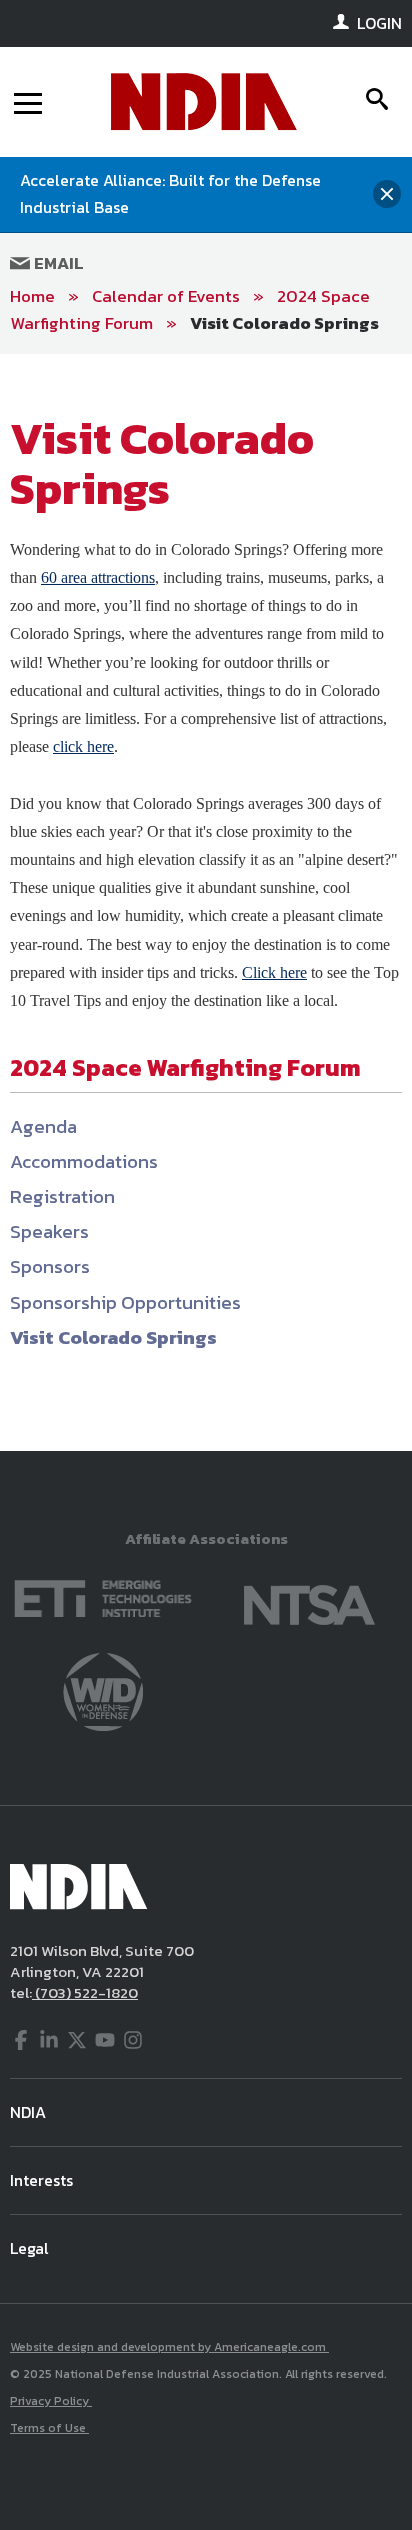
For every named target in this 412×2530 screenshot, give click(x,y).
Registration (62, 1196)
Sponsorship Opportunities (125, 1302)
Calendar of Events (166, 296)
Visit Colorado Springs (284, 323)
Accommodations (84, 1161)
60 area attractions (98, 577)
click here (83, 746)
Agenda (43, 1126)
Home (32, 296)
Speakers (49, 1231)
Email (57, 263)
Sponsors (50, 1266)
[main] (206, 902)
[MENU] (28, 102)
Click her (271, 972)
